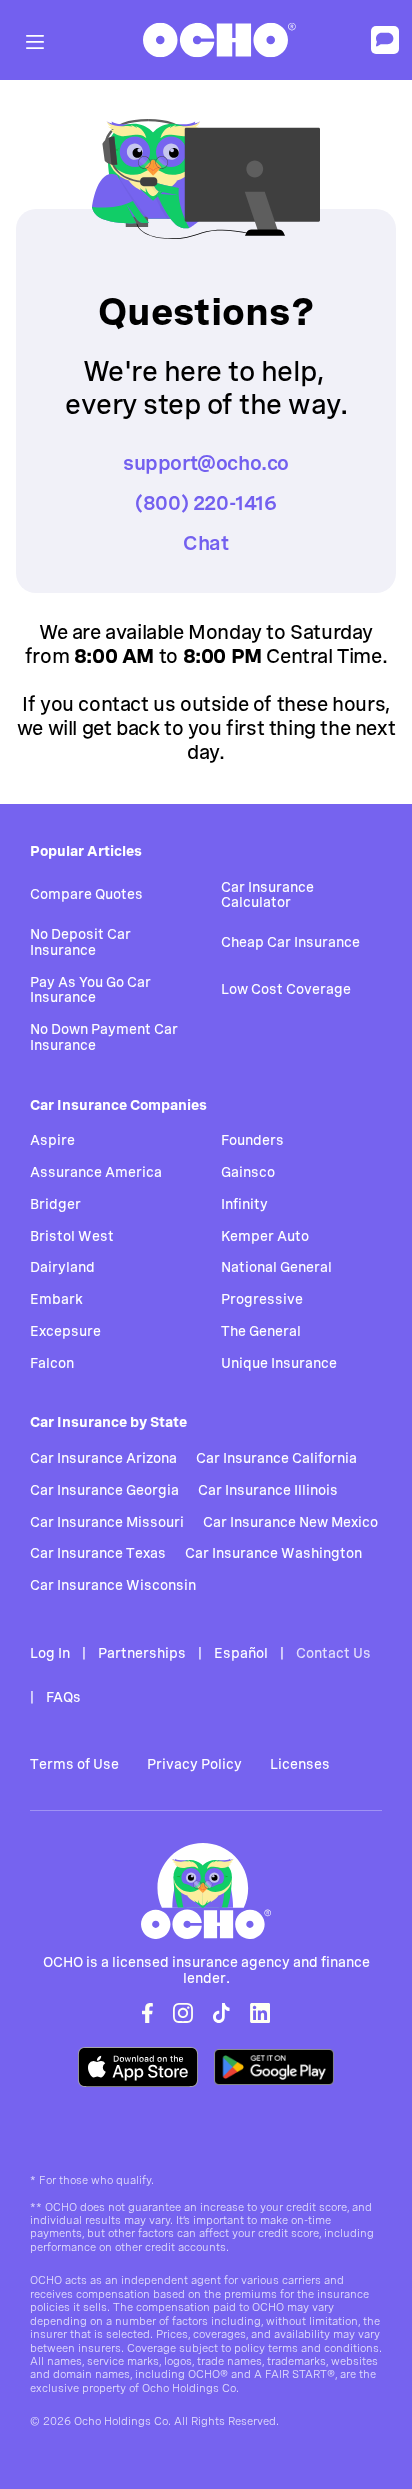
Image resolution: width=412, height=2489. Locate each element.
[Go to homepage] (206, 1891)
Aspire (52, 1140)
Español (241, 1653)
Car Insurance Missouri (107, 1522)
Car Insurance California (276, 1458)
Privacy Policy (194, 1764)
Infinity (244, 1204)
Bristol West (72, 1236)
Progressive (262, 1299)
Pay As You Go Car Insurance (90, 990)
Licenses (300, 1764)
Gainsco (248, 1172)
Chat (205, 543)
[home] (214, 40)
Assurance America (96, 1172)
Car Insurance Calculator (267, 895)
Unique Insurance (279, 1363)
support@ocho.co (206, 463)
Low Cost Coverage (286, 989)
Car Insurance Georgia (104, 1490)
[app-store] (138, 2063)
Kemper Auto (265, 1236)
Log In (50, 1653)
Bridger (55, 1204)
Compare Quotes (86, 894)
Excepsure (65, 1331)
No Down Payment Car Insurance (104, 1037)
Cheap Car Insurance (290, 942)
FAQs (63, 1697)
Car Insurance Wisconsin (113, 1585)
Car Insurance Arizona (103, 1458)
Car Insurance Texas (98, 1553)
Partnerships (142, 1653)
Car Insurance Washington (273, 1553)
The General (261, 1331)
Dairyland (62, 1267)
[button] (35, 39)
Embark (56, 1299)
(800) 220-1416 (205, 503)
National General (276, 1267)
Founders (252, 1140)
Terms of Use (74, 1764)
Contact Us (333, 1653)
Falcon (52, 1363)
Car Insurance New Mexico (290, 1522)
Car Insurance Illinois (268, 1490)
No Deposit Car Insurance (80, 942)
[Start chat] (385, 40)
